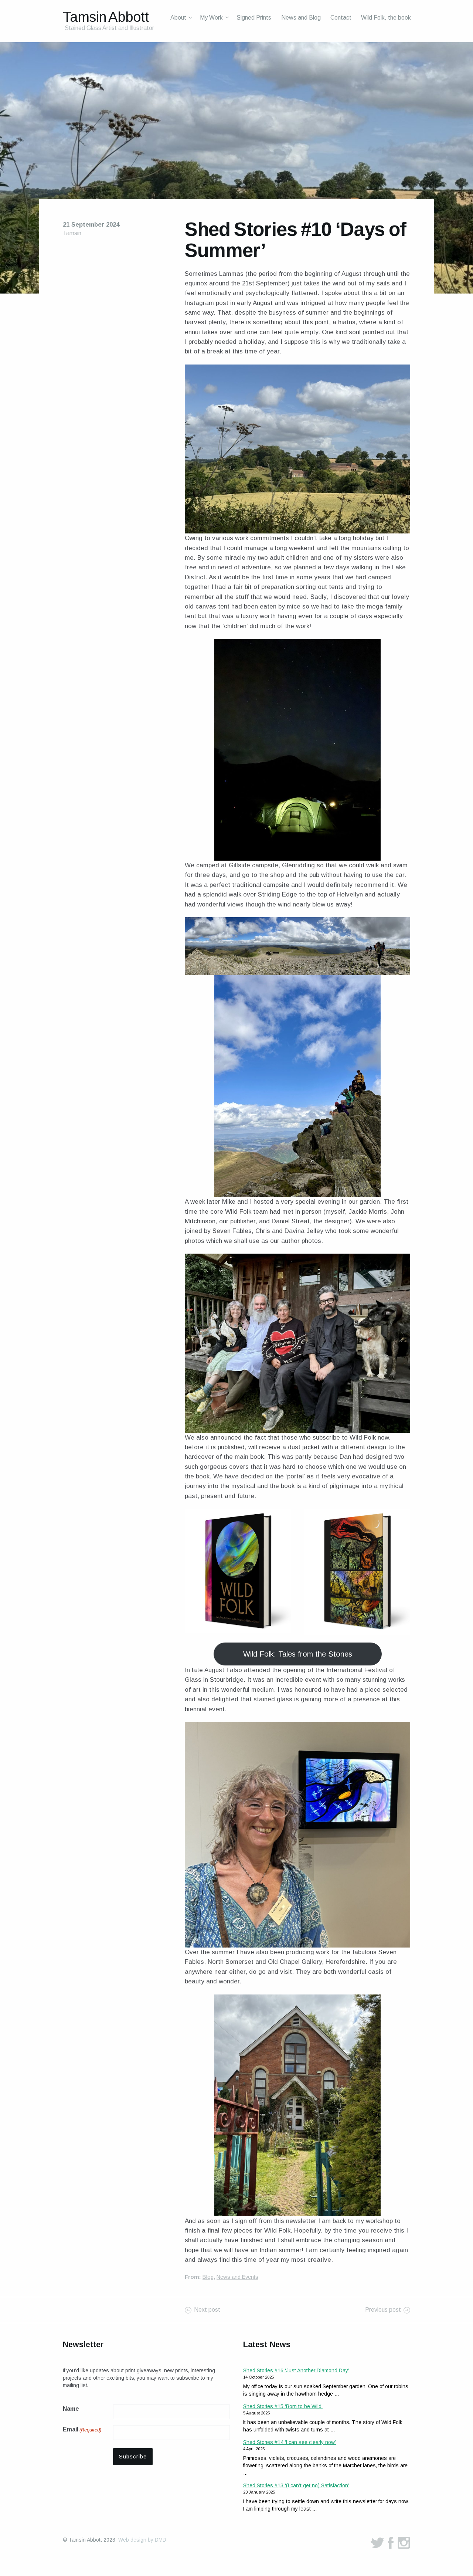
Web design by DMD (142, 2540)
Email (82, 2429)
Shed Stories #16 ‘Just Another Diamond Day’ (296, 2370)
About (178, 18)
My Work (211, 18)
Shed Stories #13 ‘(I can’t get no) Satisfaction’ (296, 2485)
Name (71, 2409)
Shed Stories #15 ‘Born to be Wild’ (283, 2406)
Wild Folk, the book (386, 18)
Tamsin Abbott (106, 17)
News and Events (237, 2277)
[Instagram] (404, 2543)
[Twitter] (377, 2543)
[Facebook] (391, 2543)
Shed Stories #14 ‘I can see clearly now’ (290, 2442)
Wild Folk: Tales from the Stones (298, 1654)
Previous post (383, 2310)
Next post (207, 2310)
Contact (341, 18)
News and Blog (301, 18)
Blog (208, 2277)
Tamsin (72, 233)
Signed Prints (254, 18)
